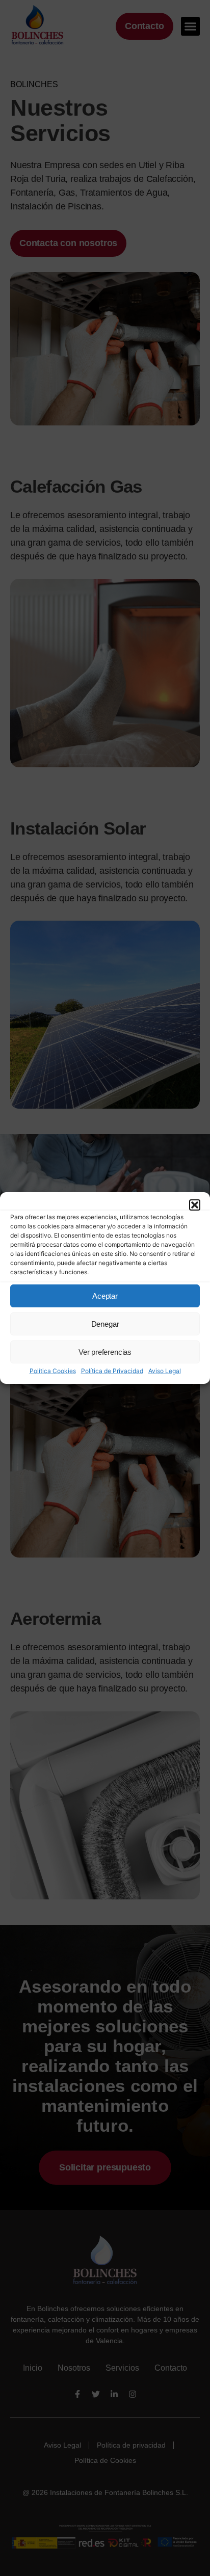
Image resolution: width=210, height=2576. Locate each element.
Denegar (105, 1324)
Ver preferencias (105, 1352)
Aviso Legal (165, 1371)
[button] (195, 1205)
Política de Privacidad (112, 1371)
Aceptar (105, 1296)
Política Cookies (53, 1371)
